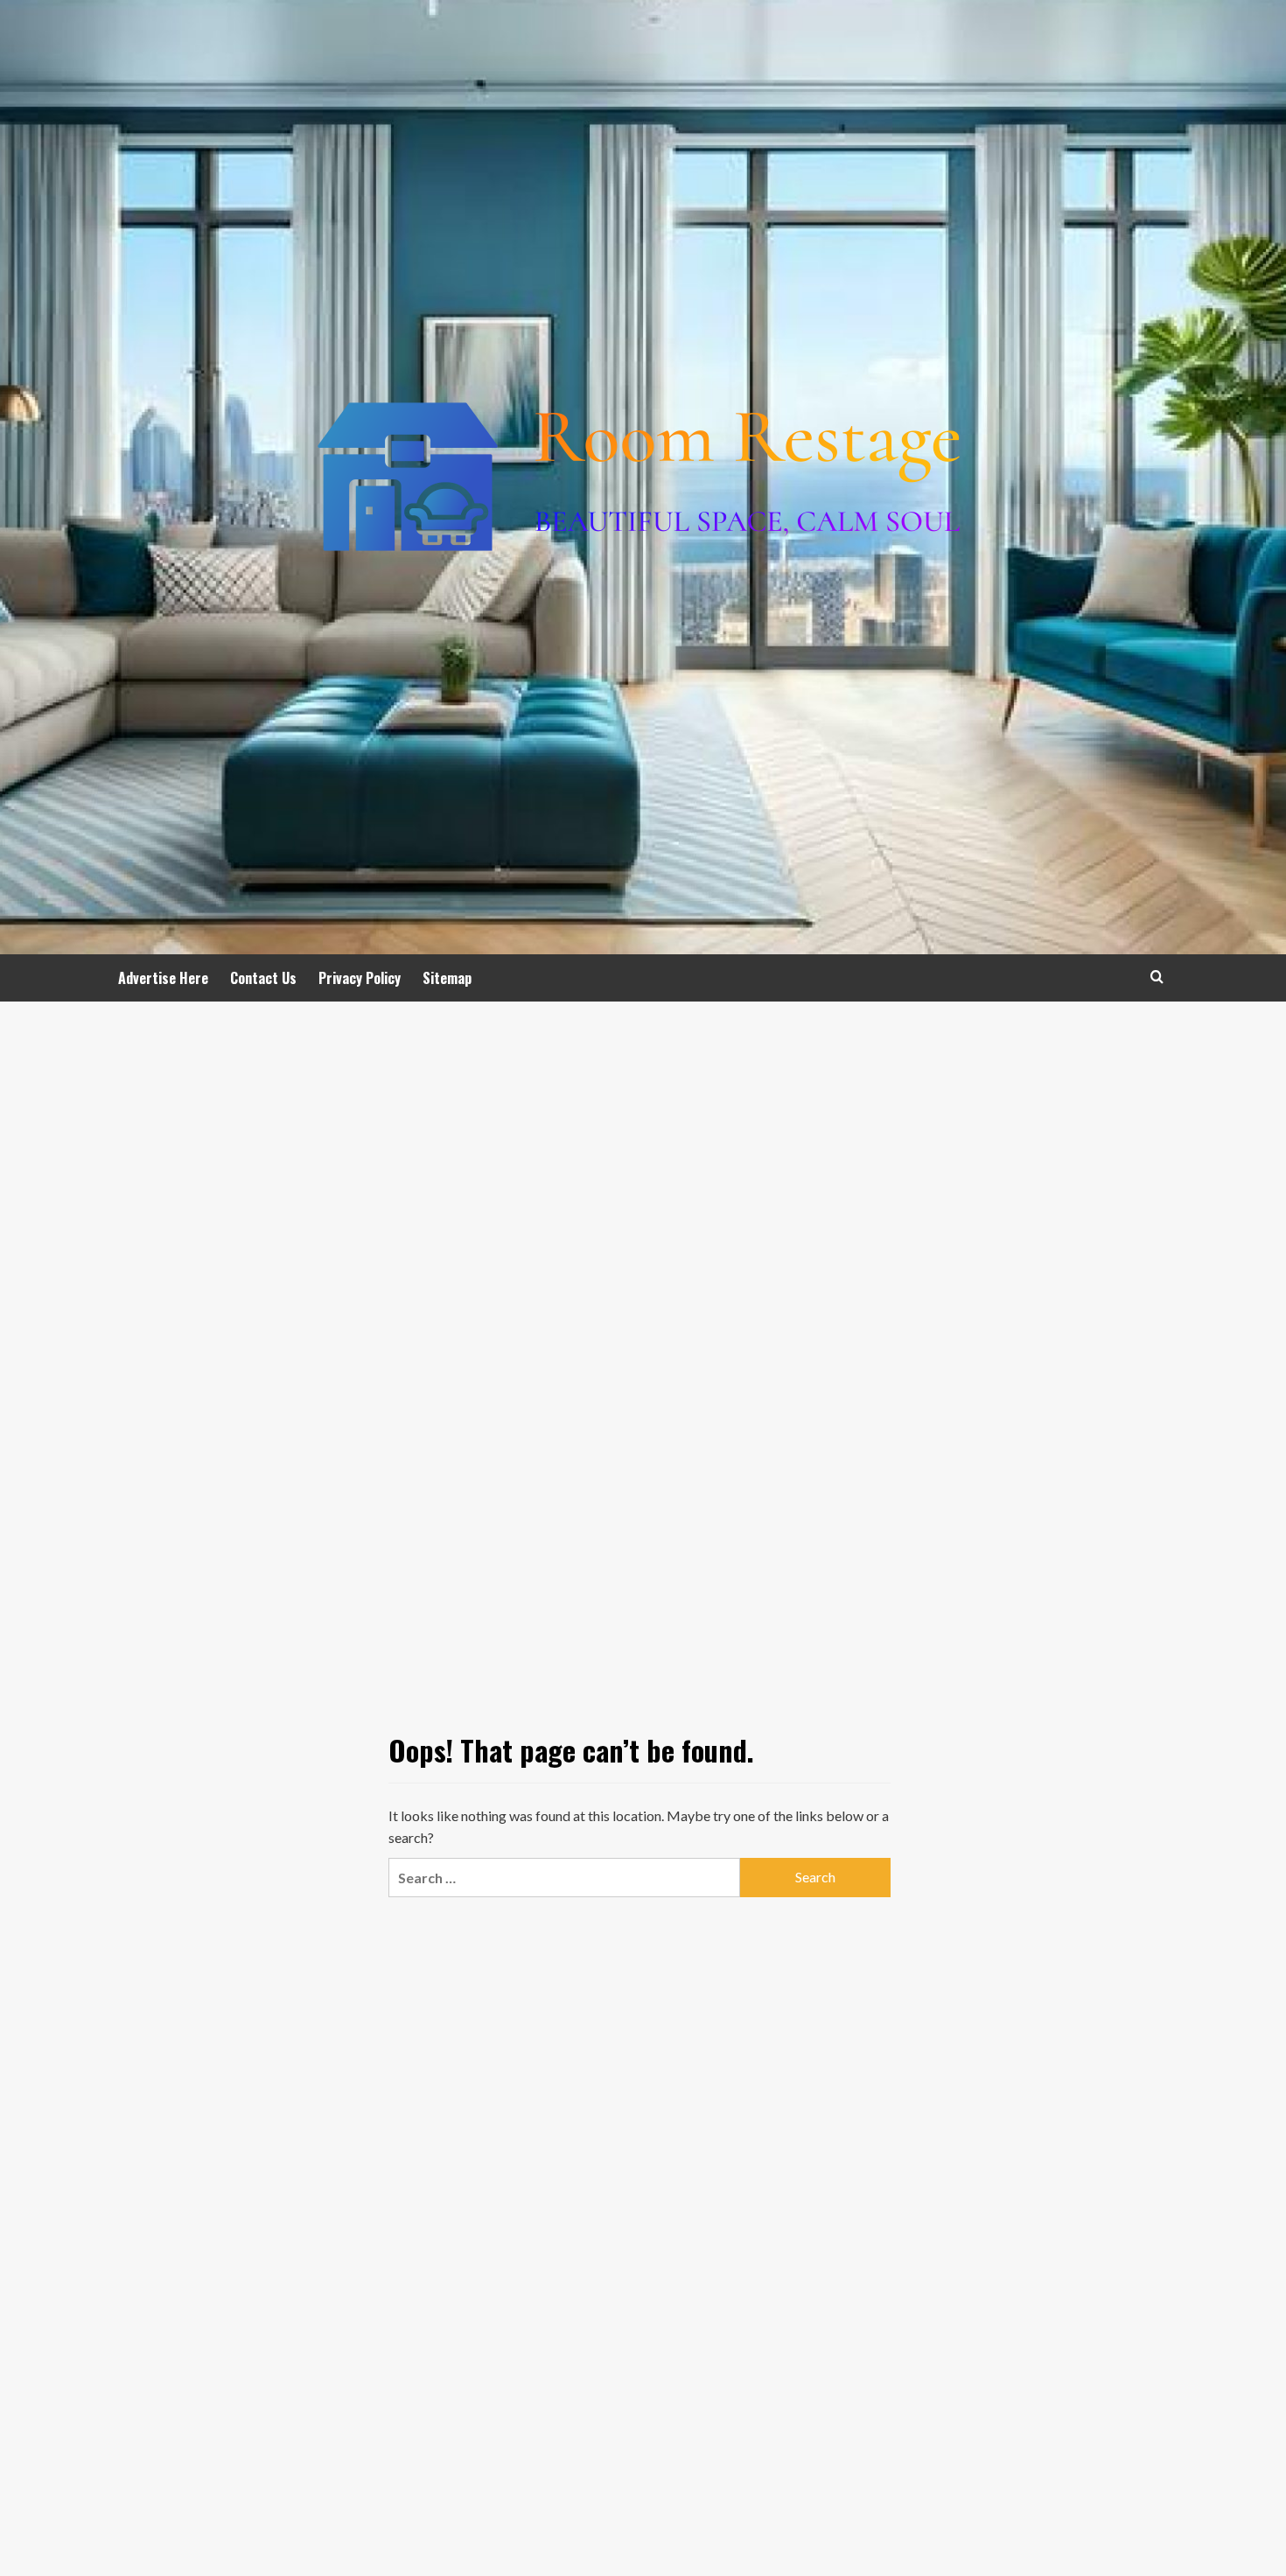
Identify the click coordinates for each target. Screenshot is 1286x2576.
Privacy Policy (360, 978)
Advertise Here (163, 978)
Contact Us (263, 978)
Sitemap (447, 978)
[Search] (1157, 977)
